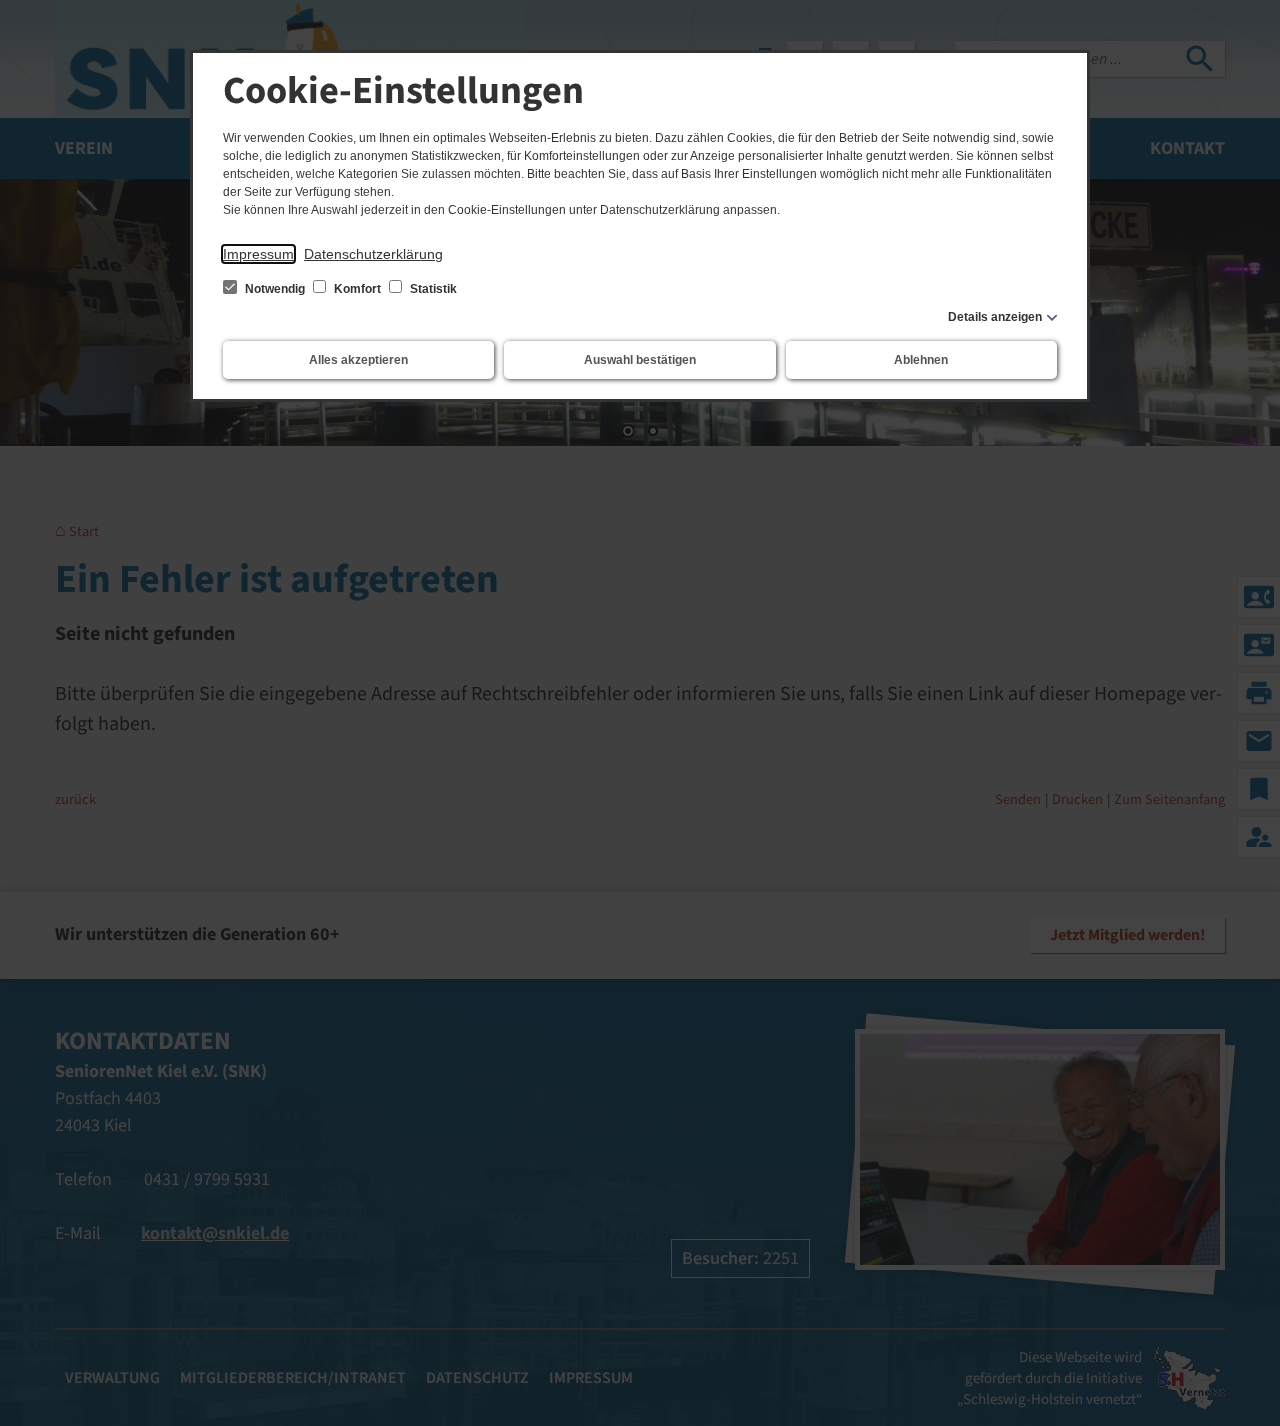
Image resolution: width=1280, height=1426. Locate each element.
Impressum (258, 254)
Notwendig (275, 289)
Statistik (432, 289)
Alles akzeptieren (358, 360)
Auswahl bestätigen (640, 360)
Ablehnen (921, 360)
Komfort (357, 289)
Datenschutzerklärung (373, 254)
